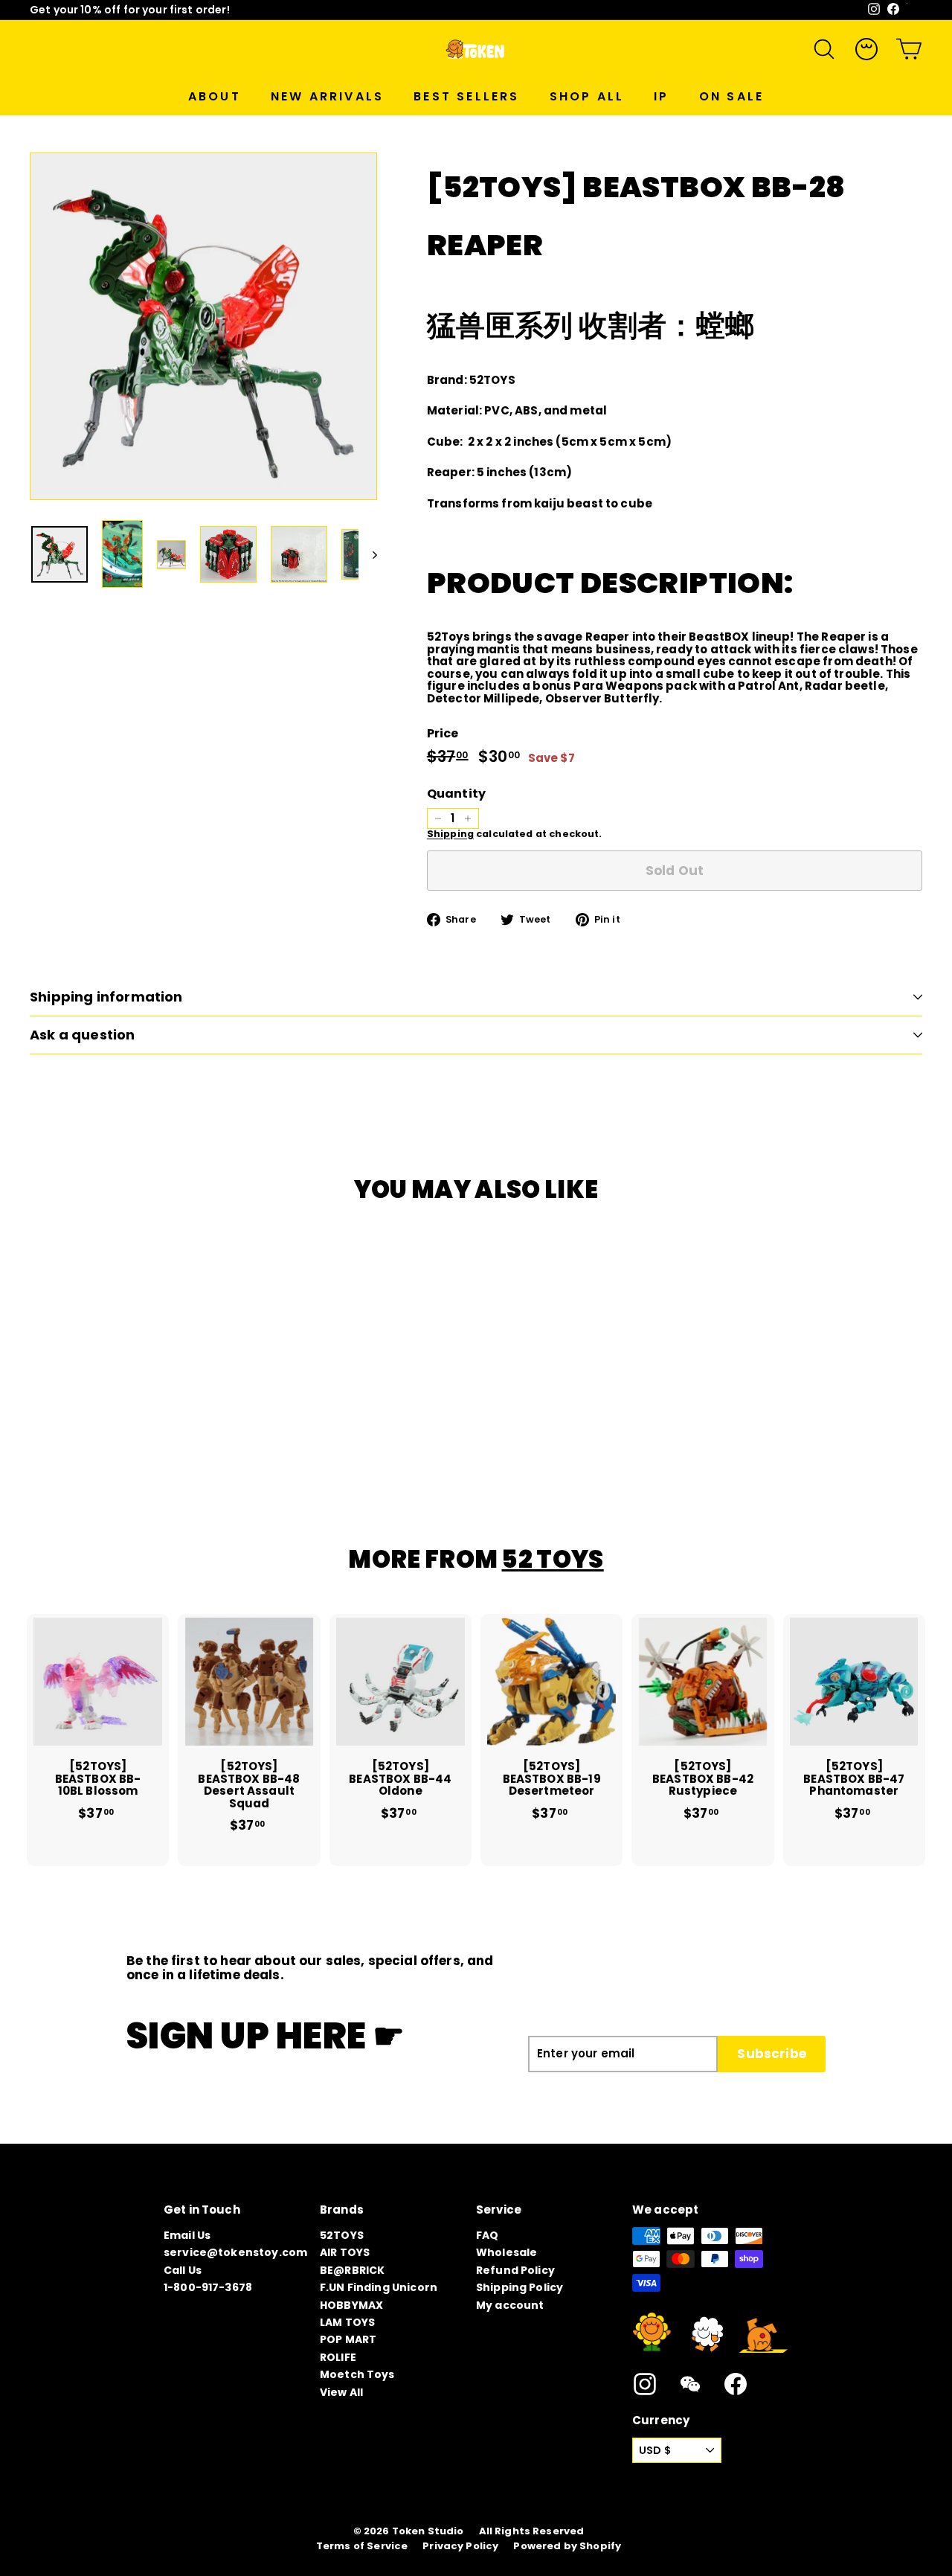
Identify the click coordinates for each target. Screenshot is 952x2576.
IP (661, 96)
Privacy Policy (460, 2546)
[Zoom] (203, 326)
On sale (731, 96)
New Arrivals (327, 96)
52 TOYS (552, 1559)
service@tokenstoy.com (235, 2252)
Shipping (450, 834)
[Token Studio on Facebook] (736, 2384)
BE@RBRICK (352, 2270)
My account (510, 2305)
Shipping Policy (520, 2287)
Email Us (187, 2235)
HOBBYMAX (351, 2305)
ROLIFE (338, 2357)
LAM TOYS (347, 2322)
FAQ (487, 2235)
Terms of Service (362, 2546)
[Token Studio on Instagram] (645, 2384)
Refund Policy (515, 2270)
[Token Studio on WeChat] (690, 2384)
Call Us (183, 2270)
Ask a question (83, 1035)
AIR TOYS (345, 2252)
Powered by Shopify (567, 2546)
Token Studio (428, 2531)
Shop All (587, 96)
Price (443, 734)
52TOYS (342, 2235)
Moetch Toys (357, 2374)
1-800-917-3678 (208, 2287)
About (215, 96)
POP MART (348, 2339)
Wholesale (506, 2252)
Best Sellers (466, 96)
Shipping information (106, 997)
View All (341, 2392)
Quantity (456, 794)
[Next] (368, 555)
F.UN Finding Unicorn (379, 2287)
